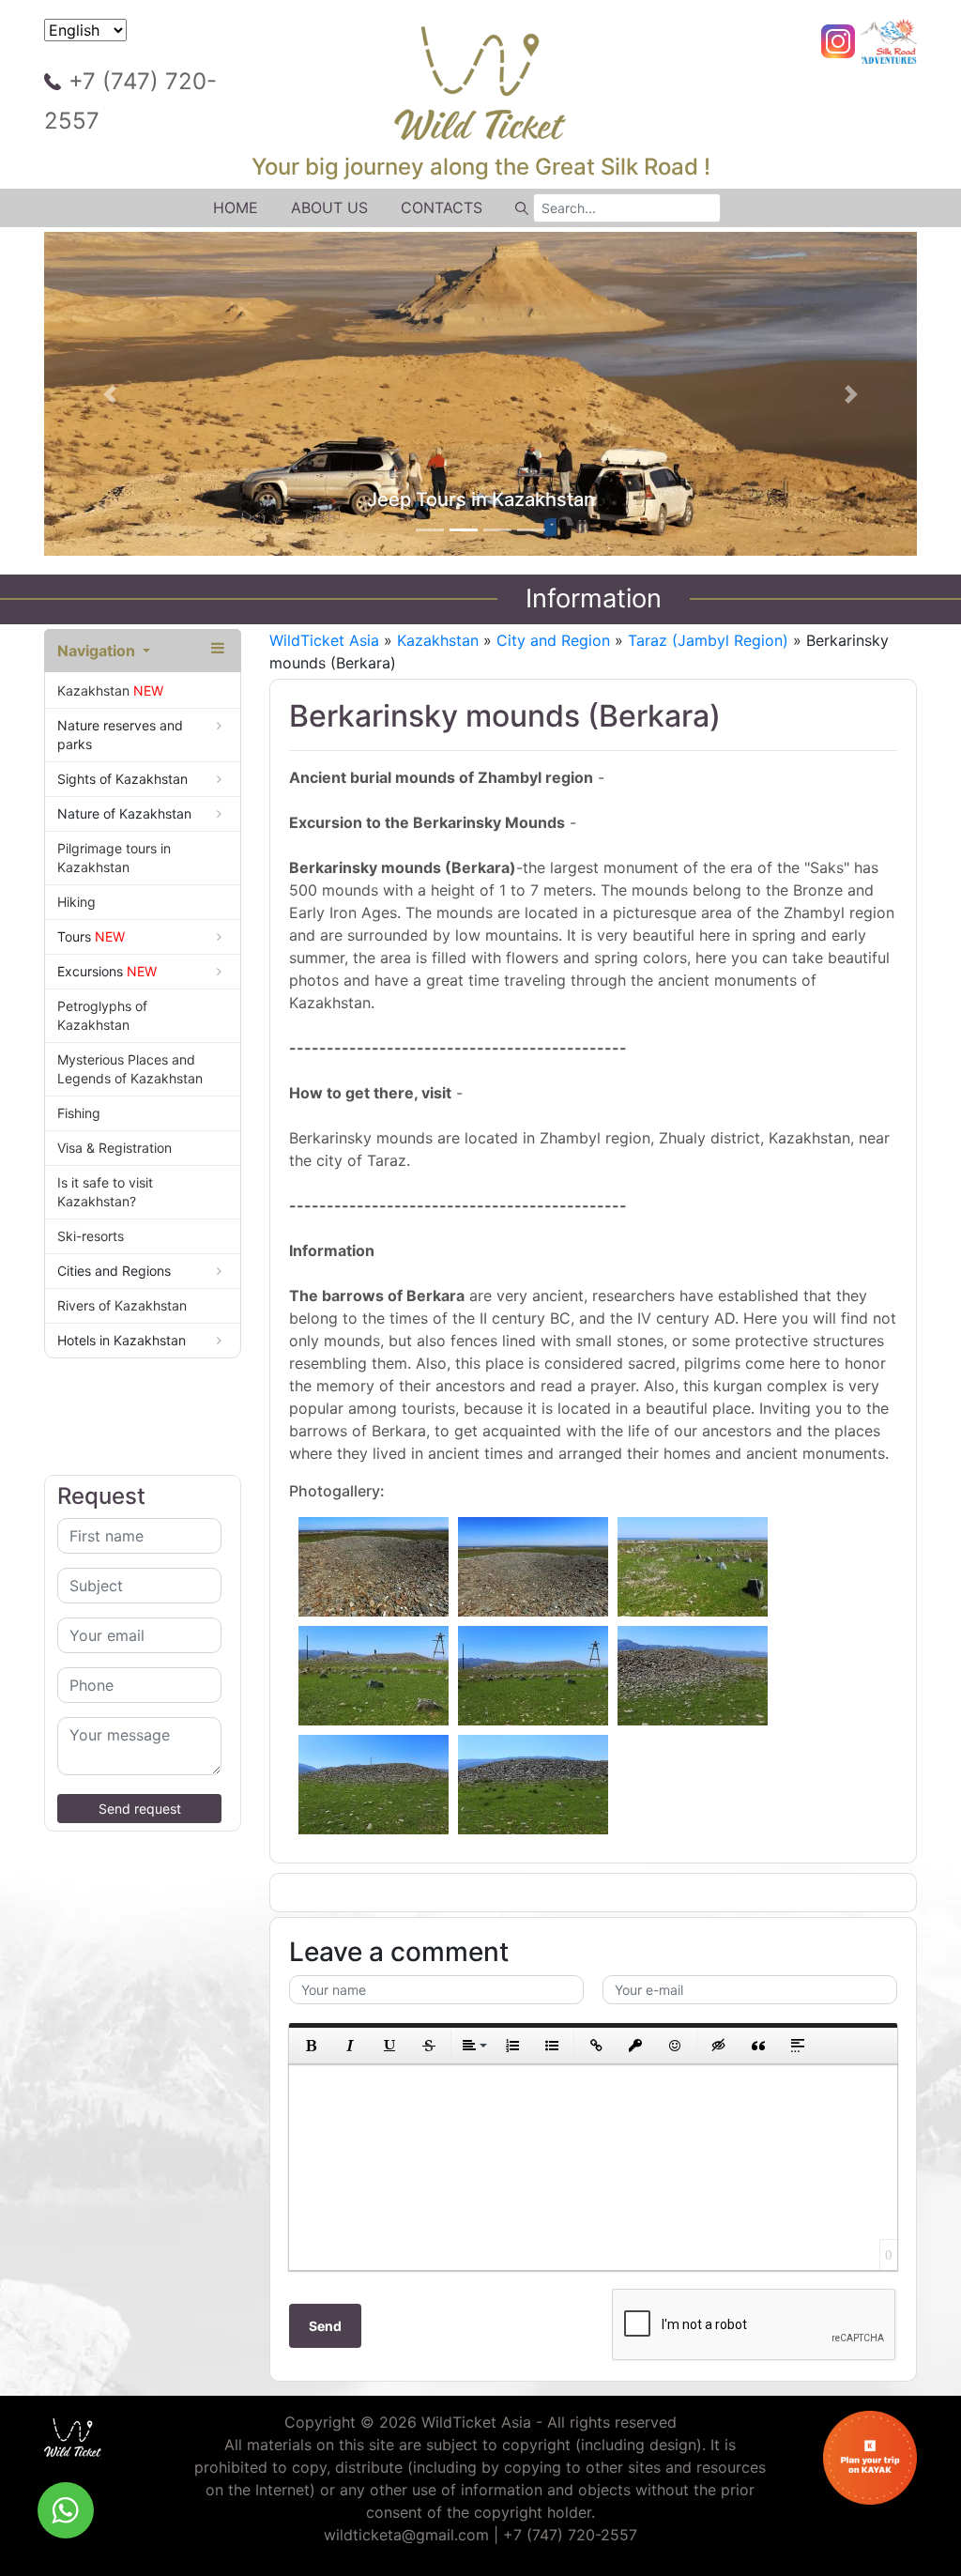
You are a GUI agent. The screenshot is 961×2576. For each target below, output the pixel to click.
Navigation (98, 651)
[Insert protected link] (635, 2046)
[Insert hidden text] (719, 2046)
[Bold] (311, 2046)
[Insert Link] (596, 2046)
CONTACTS (442, 207)
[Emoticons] (675, 2046)
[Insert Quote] (758, 2046)
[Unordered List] (552, 2046)
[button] (110, 394)
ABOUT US (329, 207)
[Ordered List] (512, 2046)
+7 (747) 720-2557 (130, 101)
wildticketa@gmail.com (406, 2535)
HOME (236, 207)
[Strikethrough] (429, 2046)
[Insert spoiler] (798, 2046)
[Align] (473, 2046)
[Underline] (389, 2046)
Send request (140, 1809)
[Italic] (350, 2046)
